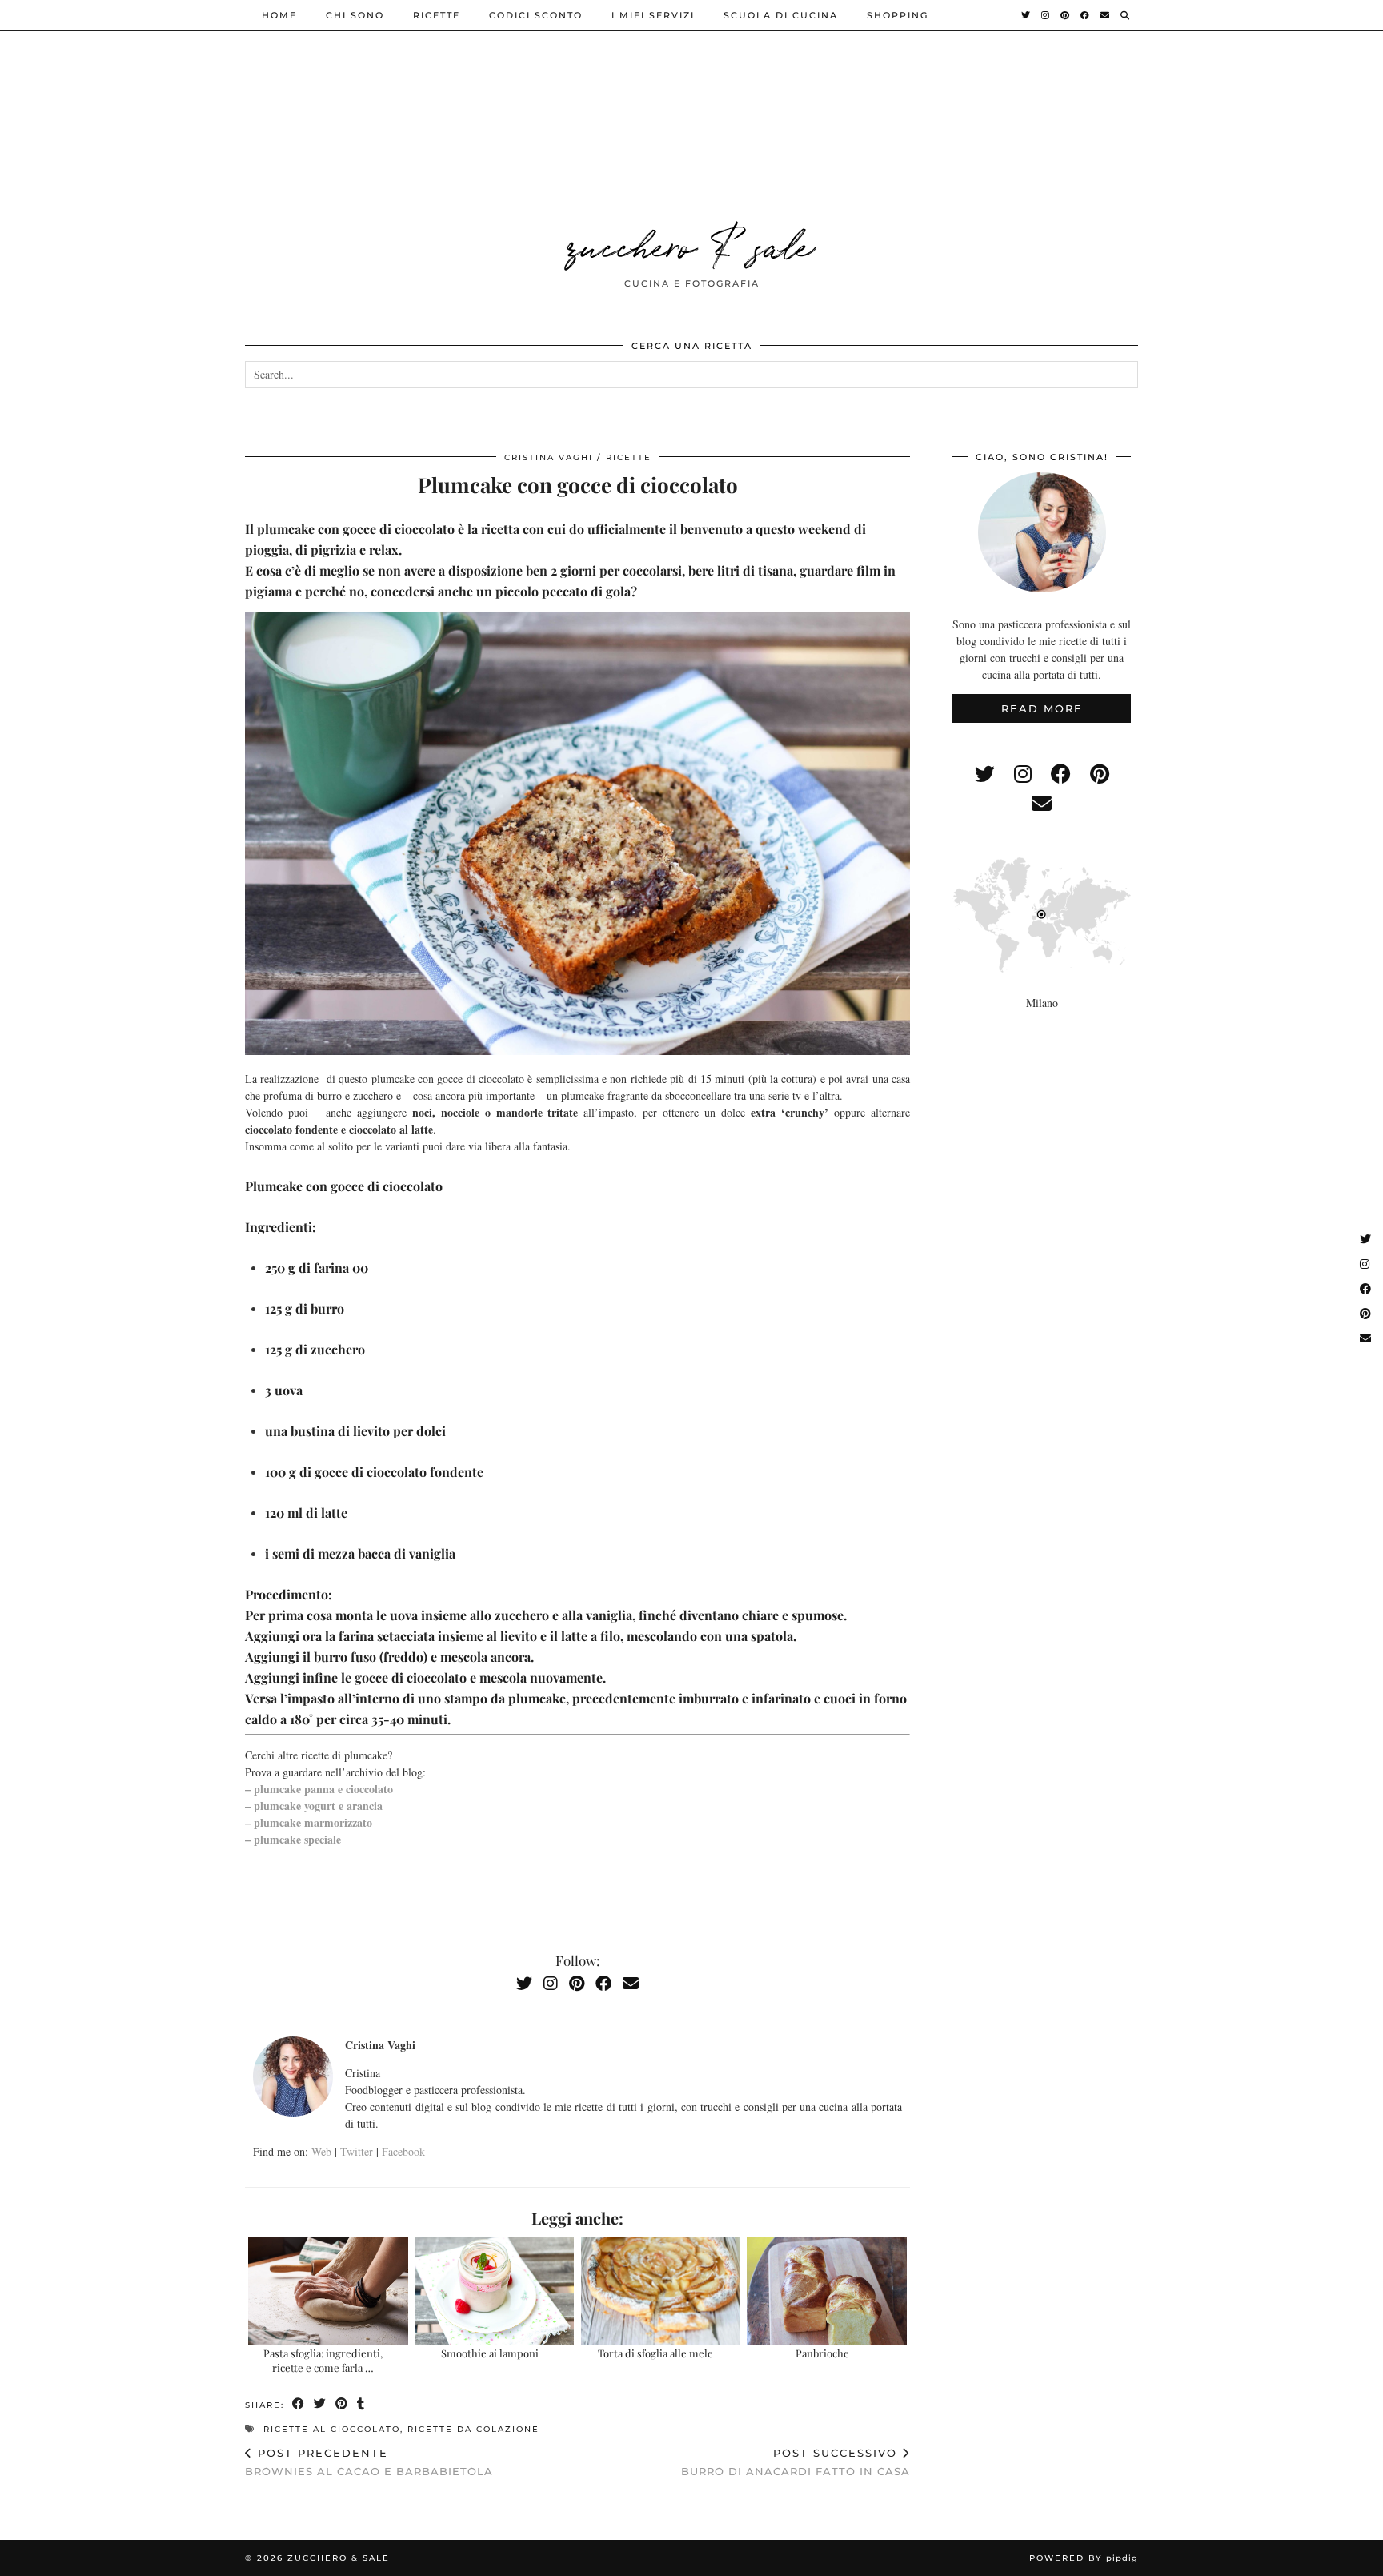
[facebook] (1061, 774)
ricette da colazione (473, 2429)
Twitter (357, 2151)
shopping (898, 15)
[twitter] (985, 774)
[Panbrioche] (826, 2291)
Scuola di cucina (781, 15)
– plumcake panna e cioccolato (319, 1789)
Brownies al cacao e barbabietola (369, 2462)
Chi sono (355, 15)
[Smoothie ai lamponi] (494, 2291)
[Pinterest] (1066, 15)
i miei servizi (653, 15)
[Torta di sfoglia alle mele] (661, 2291)
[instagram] (1023, 774)
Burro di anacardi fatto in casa (796, 2462)
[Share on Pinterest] (342, 2404)
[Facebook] (1086, 15)
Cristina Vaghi (549, 457)
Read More (1042, 708)
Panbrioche (822, 2353)
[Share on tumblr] (361, 2404)
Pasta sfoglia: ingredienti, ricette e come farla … (323, 2360)
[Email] (1106, 15)
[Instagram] (1046, 15)
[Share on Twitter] (321, 2404)
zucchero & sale (691, 243)
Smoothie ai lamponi (490, 2353)
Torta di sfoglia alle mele (655, 2353)
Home (279, 15)
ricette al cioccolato (332, 2429)
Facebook (403, 2151)
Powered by (1084, 2558)
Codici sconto (536, 15)
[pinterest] (1100, 774)
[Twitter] (1026, 15)
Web (321, 2151)
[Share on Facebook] (299, 2404)
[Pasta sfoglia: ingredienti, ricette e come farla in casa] (328, 2291)
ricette (437, 15)
